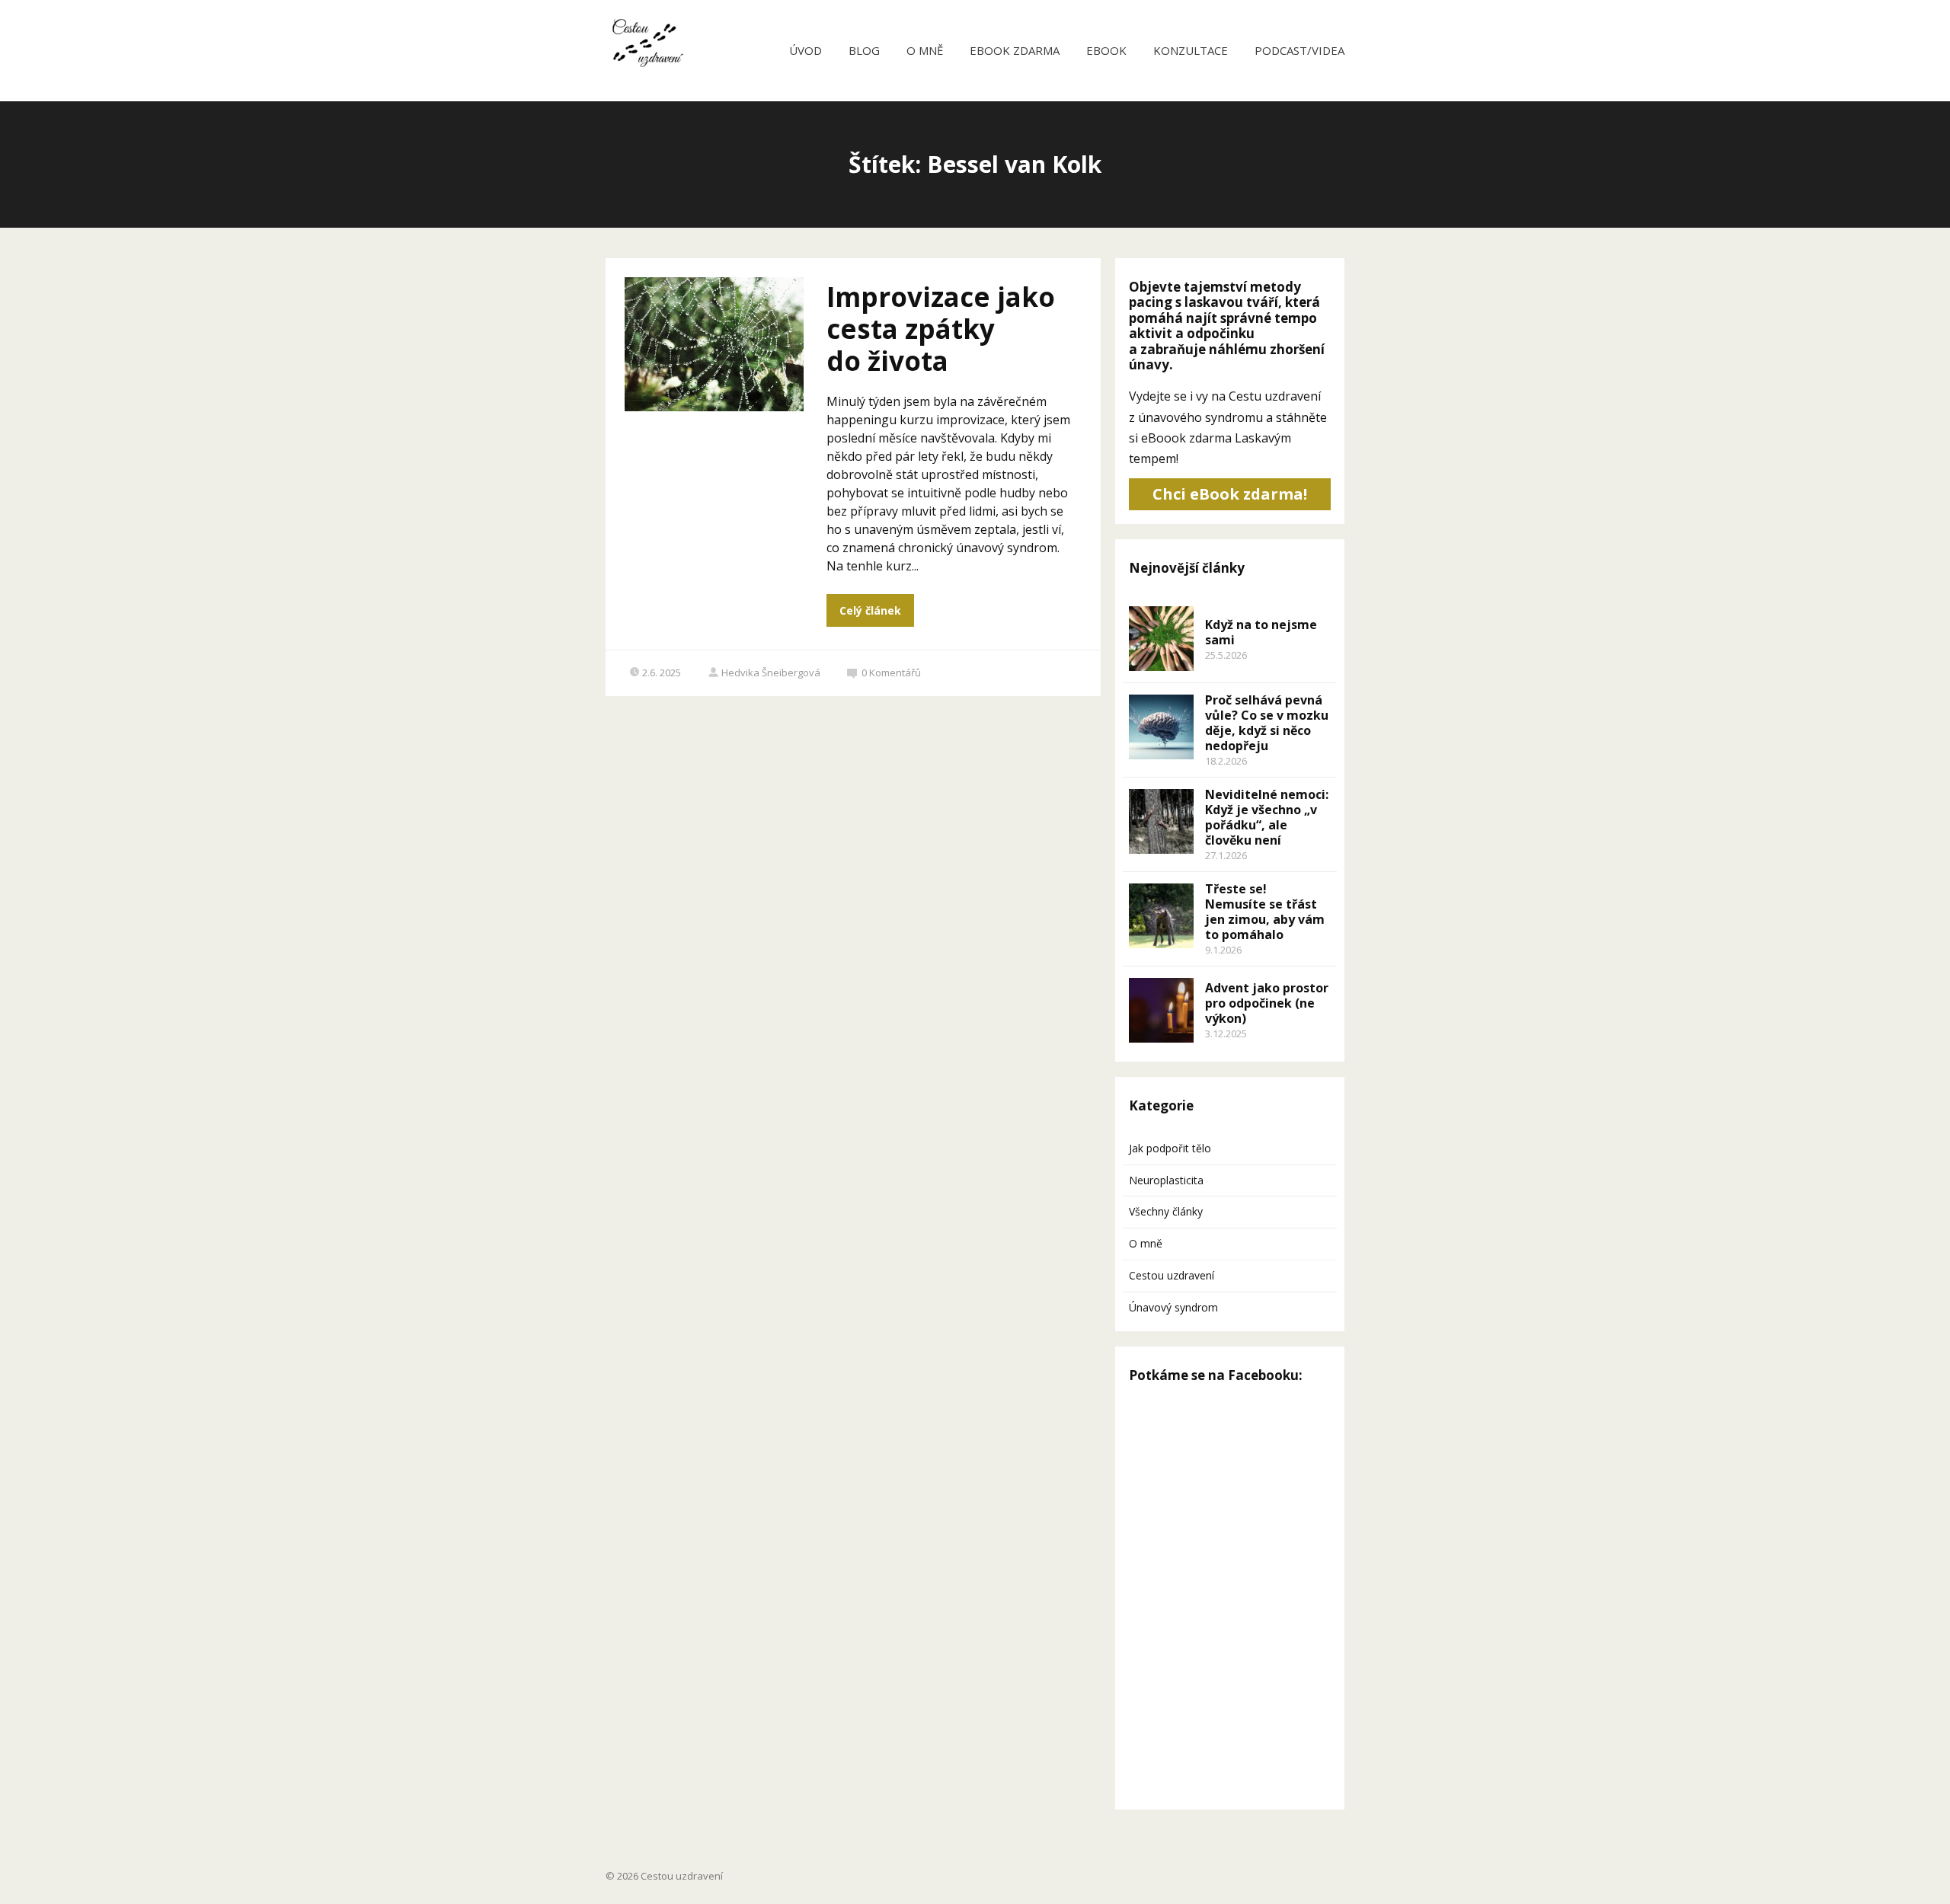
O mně (1146, 1243)
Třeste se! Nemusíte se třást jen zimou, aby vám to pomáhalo (1265, 912)
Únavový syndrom (1173, 1307)
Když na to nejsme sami (1261, 632)
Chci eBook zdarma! (1230, 494)
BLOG (864, 50)
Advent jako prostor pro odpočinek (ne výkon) (1267, 1003)
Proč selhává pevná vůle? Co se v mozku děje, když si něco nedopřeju (1267, 723)
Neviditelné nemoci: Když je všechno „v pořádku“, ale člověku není (1267, 817)
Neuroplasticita (1166, 1180)
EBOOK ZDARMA (1015, 50)
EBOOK (1106, 50)
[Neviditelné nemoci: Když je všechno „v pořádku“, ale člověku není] (1161, 821)
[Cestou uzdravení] (644, 51)
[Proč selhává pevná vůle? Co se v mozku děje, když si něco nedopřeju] (1161, 727)
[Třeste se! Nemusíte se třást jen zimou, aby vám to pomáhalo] (1161, 916)
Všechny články (1166, 1211)
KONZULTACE (1191, 50)
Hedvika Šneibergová (771, 672)
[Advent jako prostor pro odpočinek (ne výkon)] (1161, 1010)
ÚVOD (806, 50)
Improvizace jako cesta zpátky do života (941, 329)
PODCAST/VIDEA (1299, 50)
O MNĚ (925, 50)
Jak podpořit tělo (1170, 1148)
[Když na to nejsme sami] (1161, 639)
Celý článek (870, 610)
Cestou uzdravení (1172, 1275)
